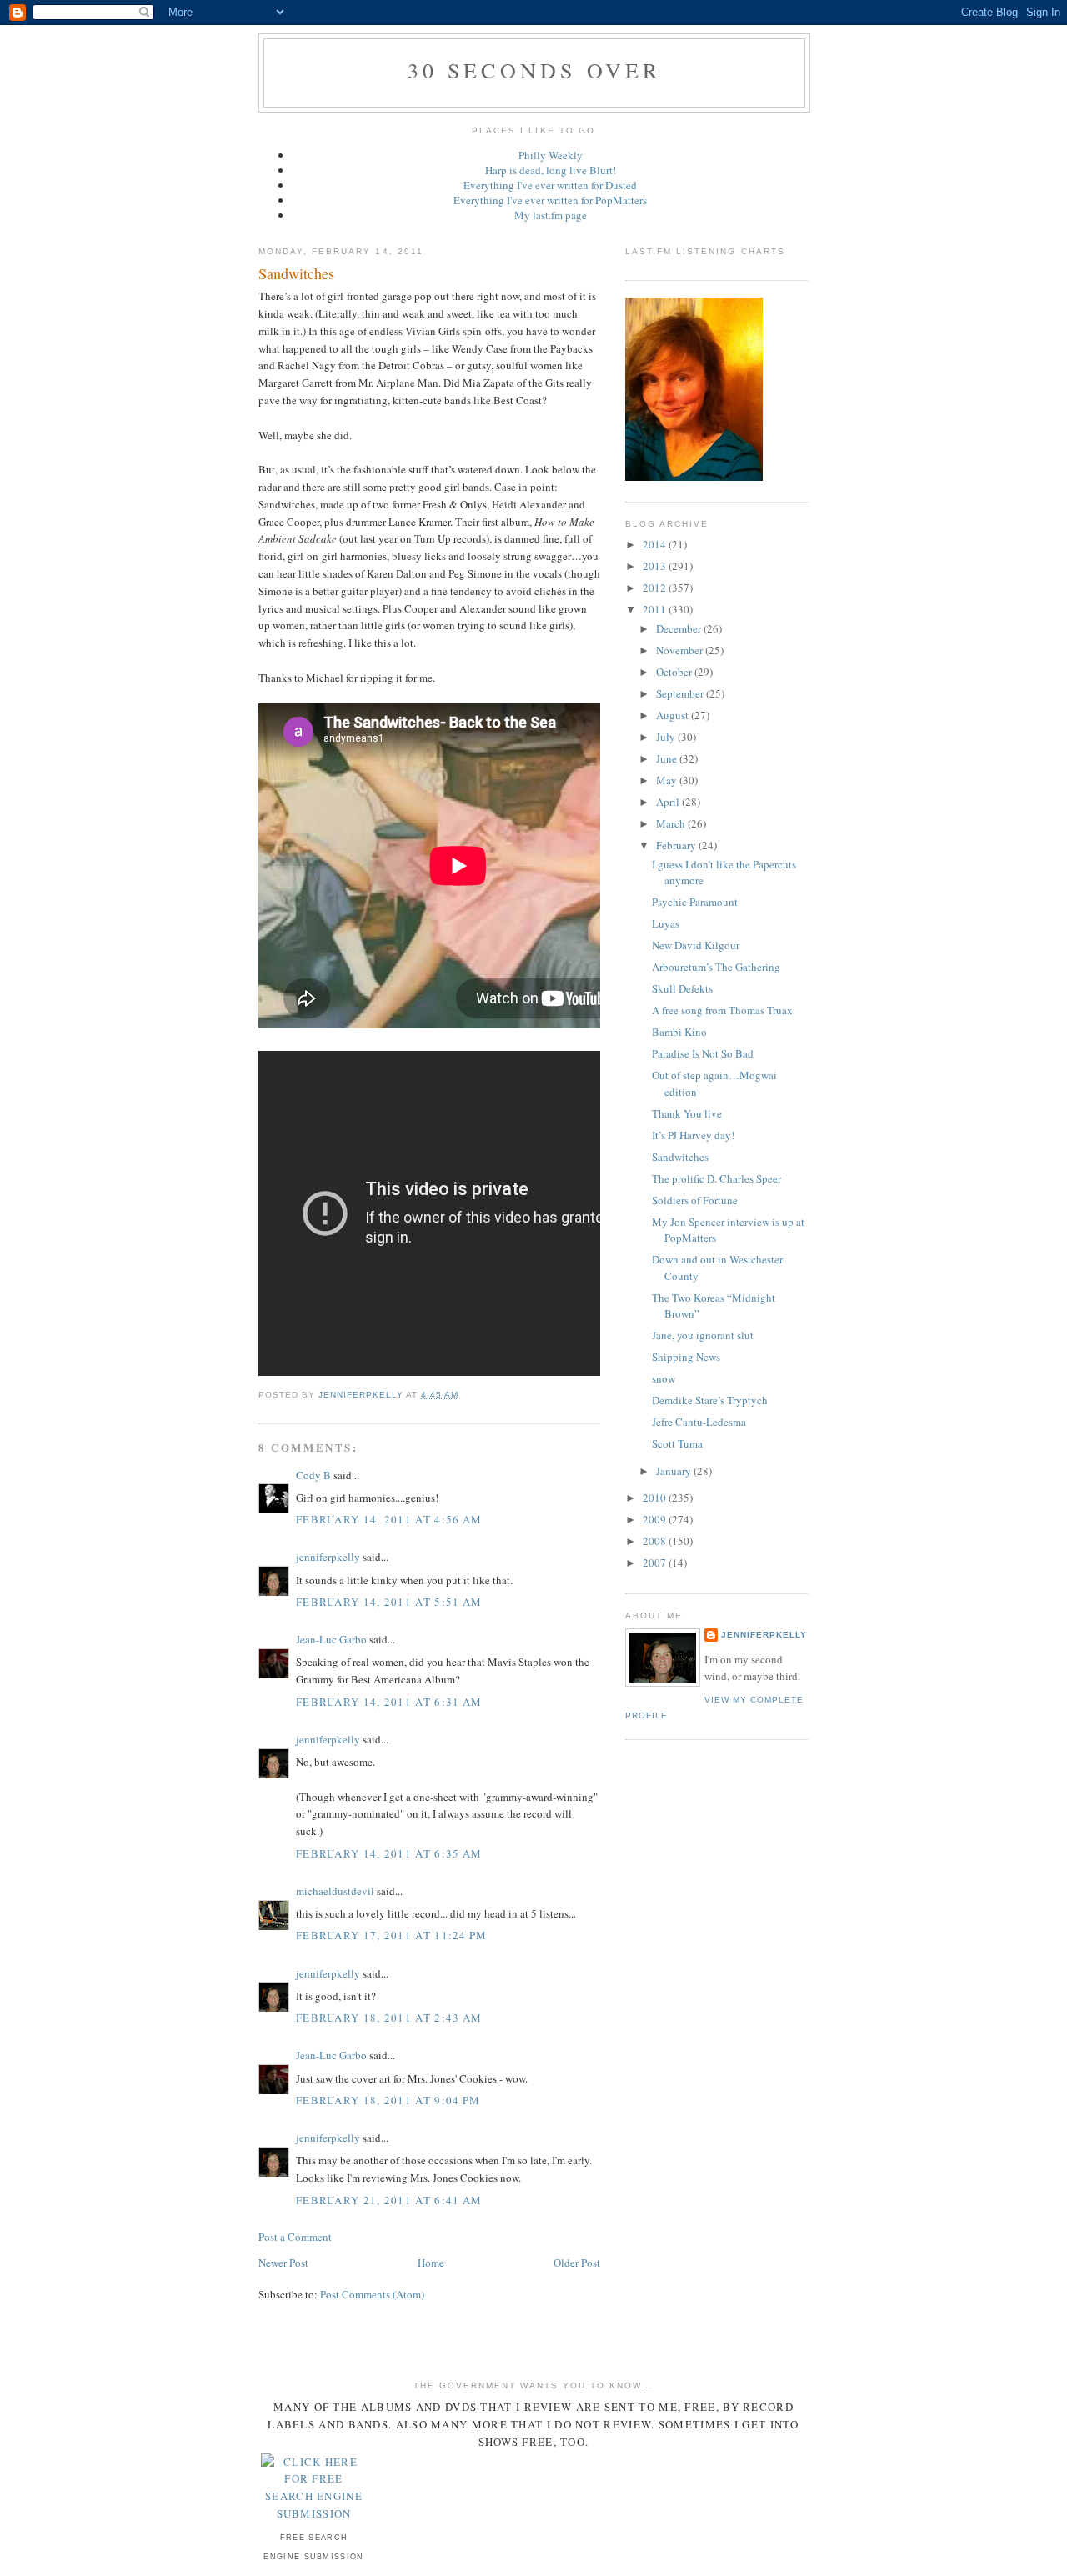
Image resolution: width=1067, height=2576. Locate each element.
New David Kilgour (696, 945)
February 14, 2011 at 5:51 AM (389, 1602)
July (667, 737)
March (672, 823)
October (675, 672)
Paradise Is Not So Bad (703, 1053)
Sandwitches (680, 1157)
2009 (656, 1519)
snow (664, 1378)
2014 (656, 544)
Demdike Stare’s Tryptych (710, 1400)
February (677, 845)
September (681, 693)
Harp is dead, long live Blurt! (551, 170)
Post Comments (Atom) (372, 2294)
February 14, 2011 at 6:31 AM (389, 1702)
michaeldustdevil (335, 1891)
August (674, 715)
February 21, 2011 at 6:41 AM (389, 2200)
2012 (656, 588)
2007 (656, 1563)
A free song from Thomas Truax (722, 1010)
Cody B (313, 1475)
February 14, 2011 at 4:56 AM (389, 1519)
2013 (656, 566)
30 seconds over (535, 70)
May (668, 780)
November (681, 650)
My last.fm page (551, 215)
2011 (656, 609)
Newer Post (283, 2263)
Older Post (577, 2263)
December (680, 628)
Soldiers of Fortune (695, 1200)
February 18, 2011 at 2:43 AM (389, 2018)
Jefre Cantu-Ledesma (699, 1422)
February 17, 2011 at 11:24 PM (392, 1935)
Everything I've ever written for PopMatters (550, 200)
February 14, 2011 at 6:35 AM (389, 1853)
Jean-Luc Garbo (331, 1639)
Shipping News (686, 1357)
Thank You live (687, 1113)
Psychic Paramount (695, 902)
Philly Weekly (551, 155)
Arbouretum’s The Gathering (716, 967)
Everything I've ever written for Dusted (550, 185)
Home (431, 2263)
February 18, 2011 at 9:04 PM (388, 2100)
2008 (656, 1541)
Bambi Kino (679, 1032)
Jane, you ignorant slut (703, 1335)
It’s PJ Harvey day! (693, 1135)
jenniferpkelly (328, 1557)
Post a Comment (295, 2237)
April (669, 802)
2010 (656, 1498)
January (675, 1471)
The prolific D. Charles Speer (716, 1178)
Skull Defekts (682, 988)
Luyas (666, 923)
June (668, 758)
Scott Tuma (677, 1443)
